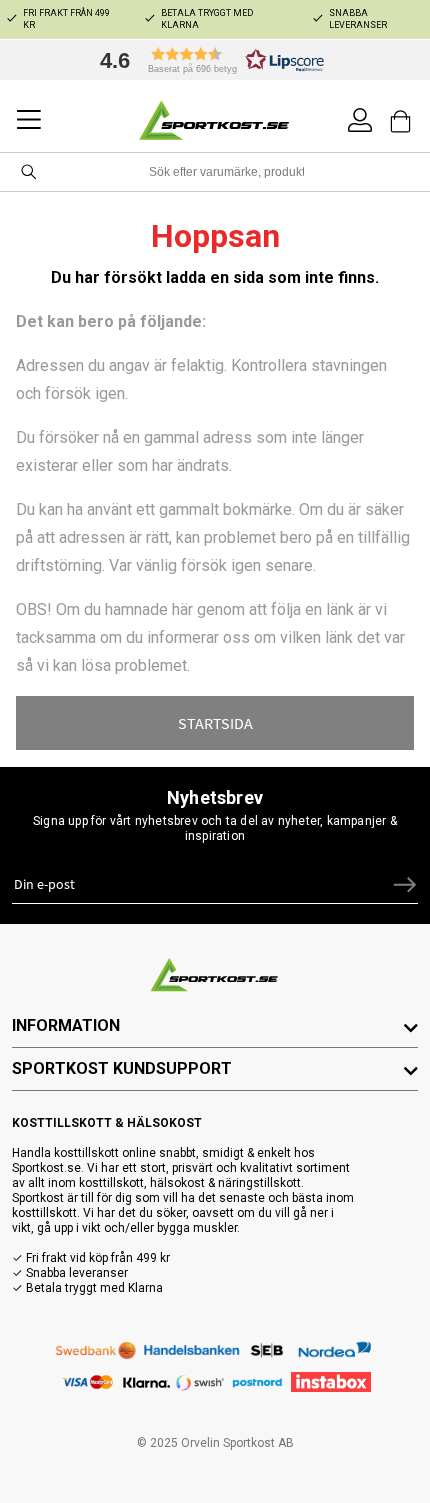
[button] (207, 60)
